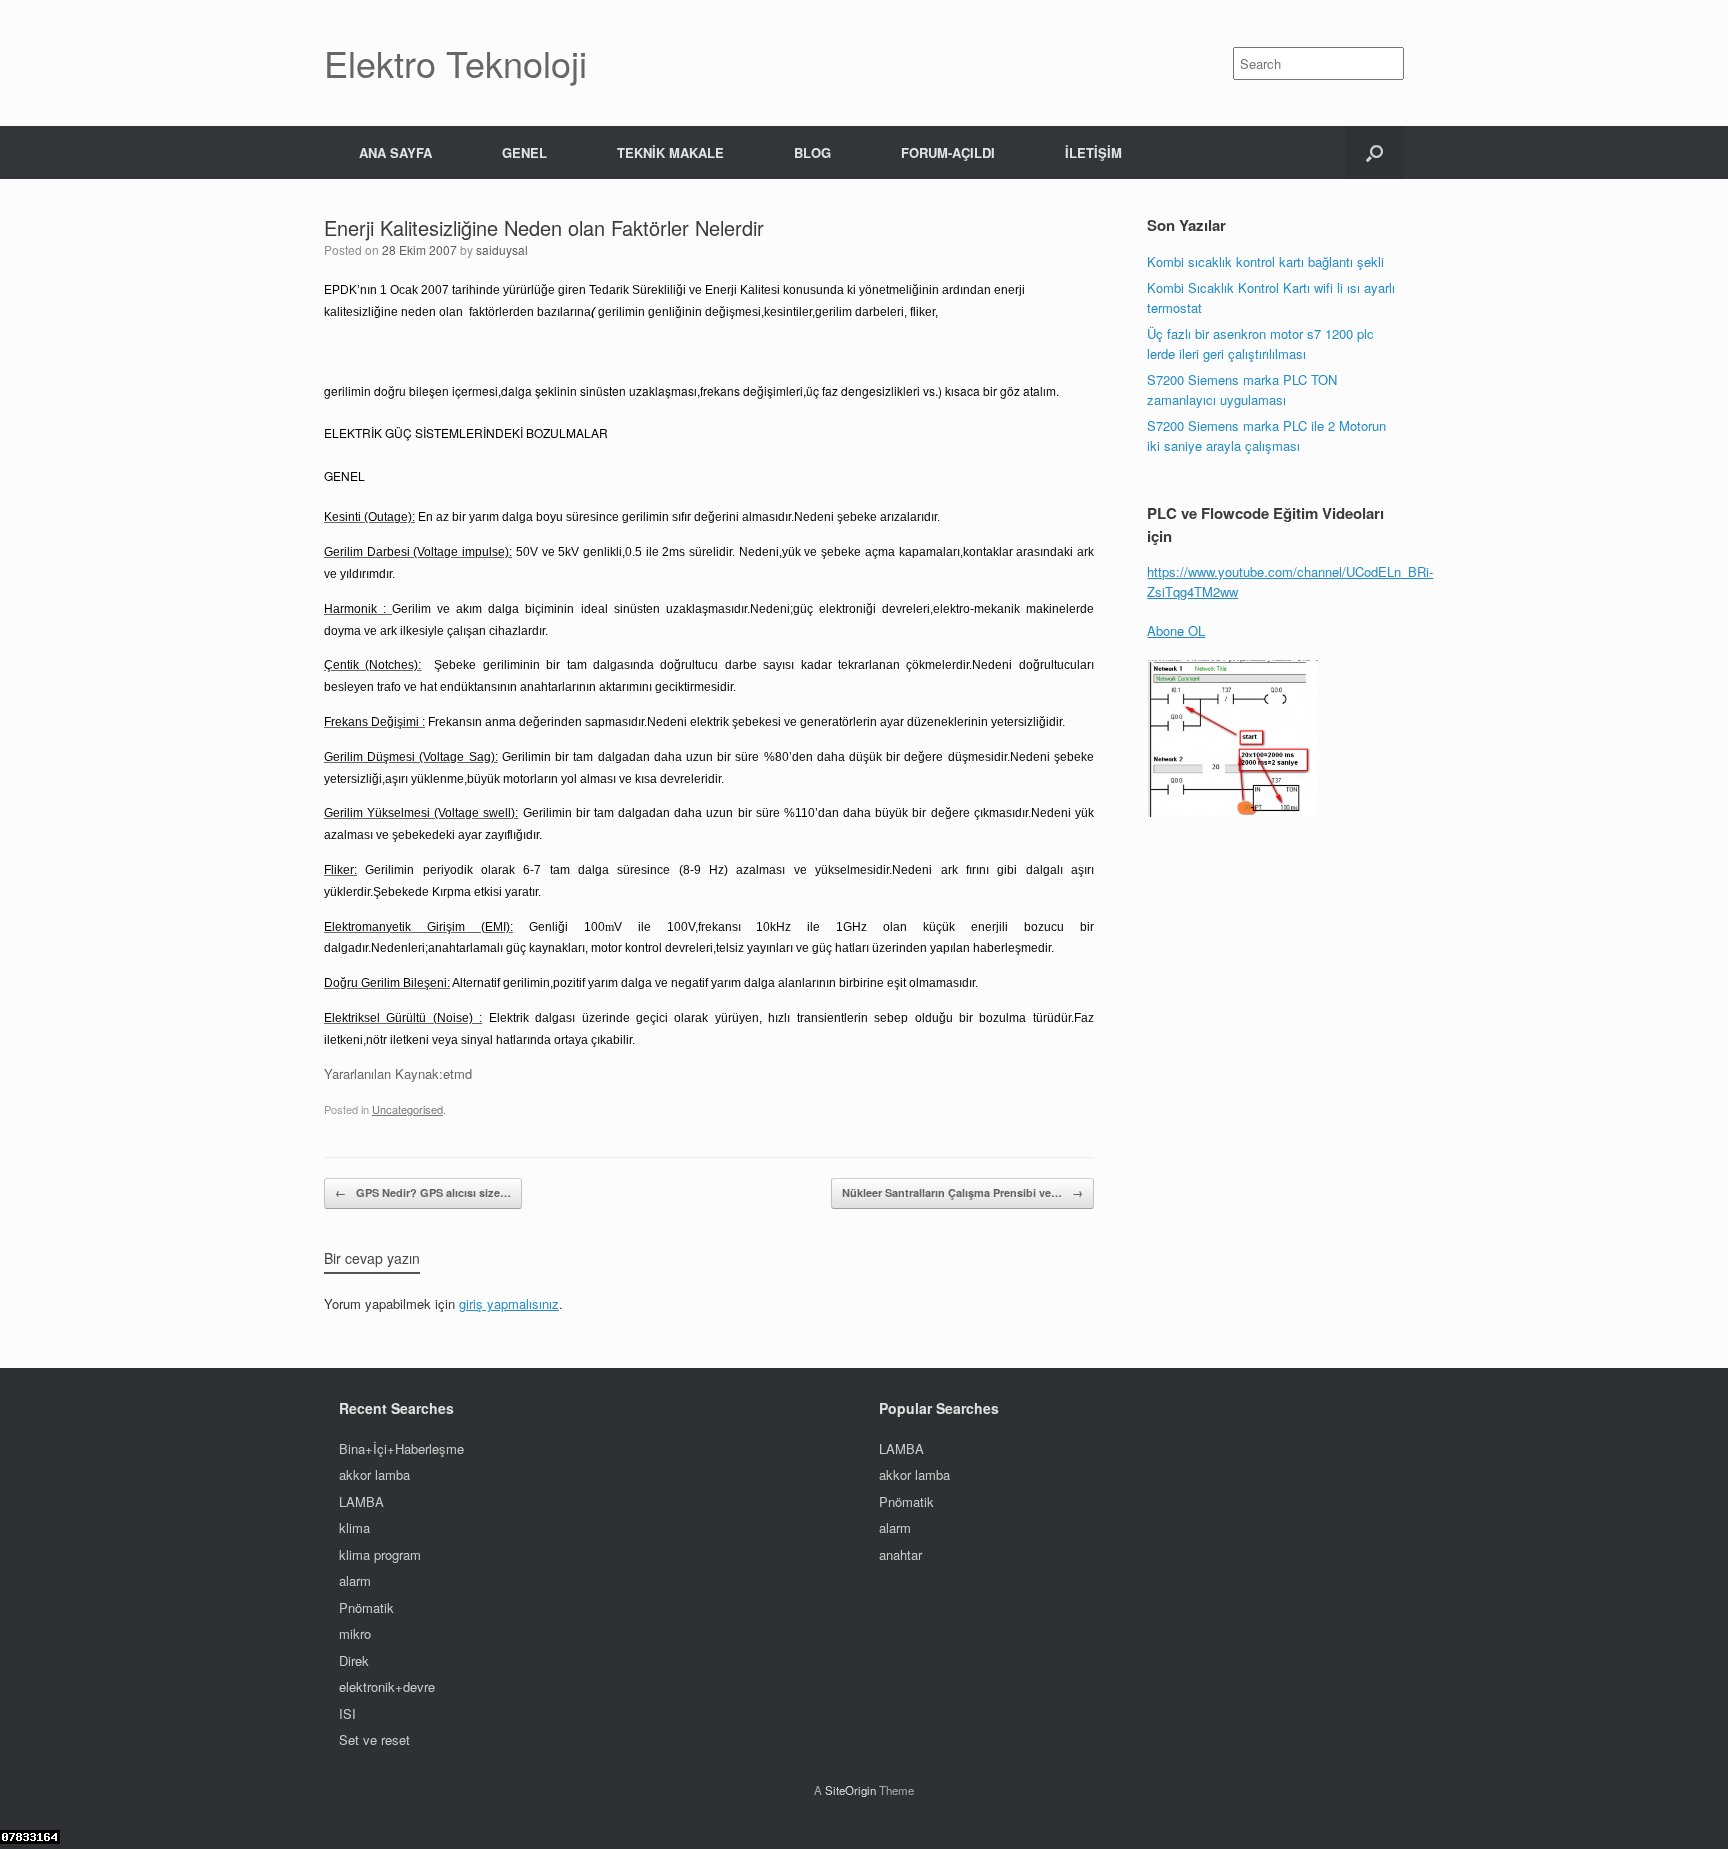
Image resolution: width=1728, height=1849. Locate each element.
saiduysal (502, 249)
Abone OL (1176, 630)
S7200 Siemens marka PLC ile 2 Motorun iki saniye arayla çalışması (1268, 435)
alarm (355, 1580)
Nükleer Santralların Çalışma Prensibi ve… (962, 1192)
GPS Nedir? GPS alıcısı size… (423, 1192)
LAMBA (361, 1501)
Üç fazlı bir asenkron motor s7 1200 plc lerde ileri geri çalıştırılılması (1260, 343)
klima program (380, 1554)
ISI (347, 1713)
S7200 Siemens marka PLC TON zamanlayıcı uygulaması (1242, 389)
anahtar (900, 1554)
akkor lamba (374, 1474)
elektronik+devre (387, 1686)
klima (354, 1527)
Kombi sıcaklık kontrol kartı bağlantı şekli (1265, 261)
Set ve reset (374, 1739)
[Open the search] (1374, 152)
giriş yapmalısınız (509, 1303)
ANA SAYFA (395, 152)
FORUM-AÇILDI (948, 152)
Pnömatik (366, 1607)
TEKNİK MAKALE (670, 152)
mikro (355, 1633)
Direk (354, 1660)
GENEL (524, 152)
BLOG (812, 152)
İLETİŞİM (1093, 152)
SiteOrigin (850, 1790)
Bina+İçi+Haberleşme (401, 1448)
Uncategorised (407, 1109)
